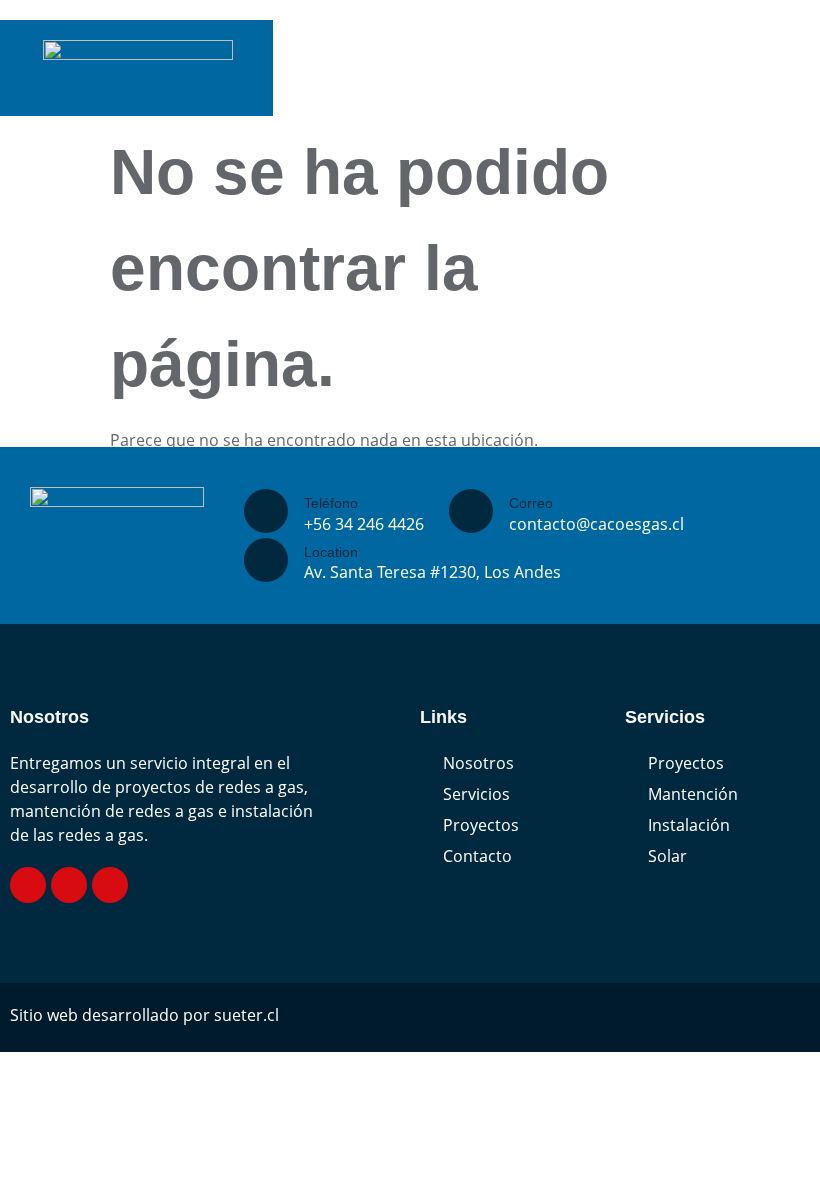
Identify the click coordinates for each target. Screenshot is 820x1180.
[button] (794, 96)
